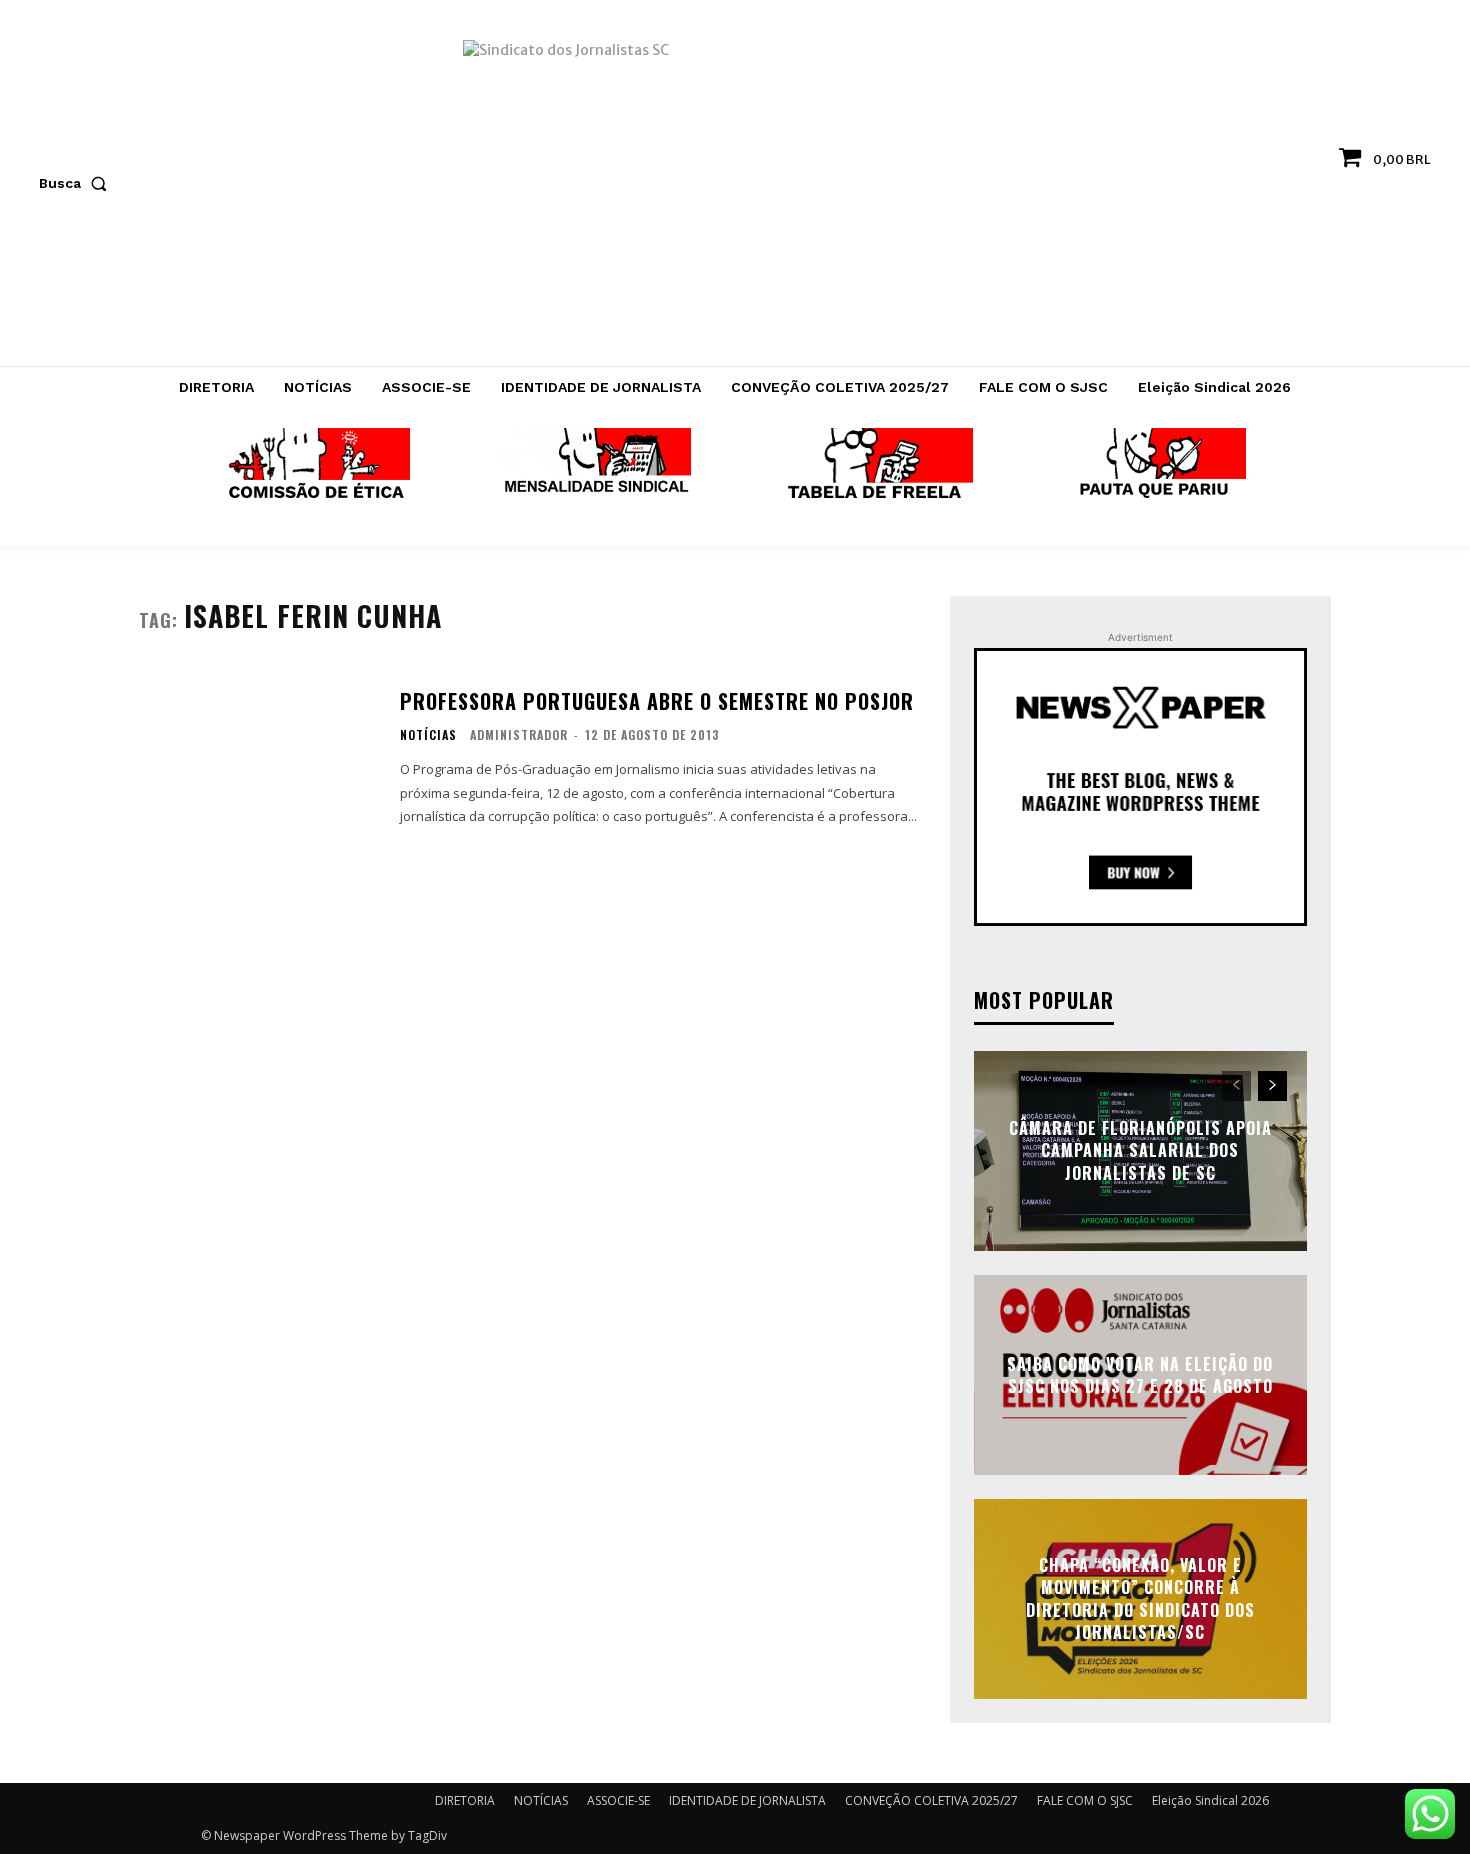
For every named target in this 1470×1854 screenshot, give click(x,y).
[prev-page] (1236, 1086)
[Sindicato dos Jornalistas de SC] (735, 193)
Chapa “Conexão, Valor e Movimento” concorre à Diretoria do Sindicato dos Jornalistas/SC (1140, 1598)
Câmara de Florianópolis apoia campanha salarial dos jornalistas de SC (1140, 1150)
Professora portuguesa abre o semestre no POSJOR (657, 701)
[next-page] (1272, 1086)
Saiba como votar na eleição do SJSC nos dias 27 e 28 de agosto (1140, 1374)
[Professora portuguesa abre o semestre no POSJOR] (257, 757)
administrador (519, 734)
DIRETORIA (465, 1800)
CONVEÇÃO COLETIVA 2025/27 (931, 1800)
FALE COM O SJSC (1085, 1800)
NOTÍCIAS (428, 735)
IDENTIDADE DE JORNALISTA (747, 1800)
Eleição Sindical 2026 (1210, 1800)
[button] (77, 183)
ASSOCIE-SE (618, 1800)
